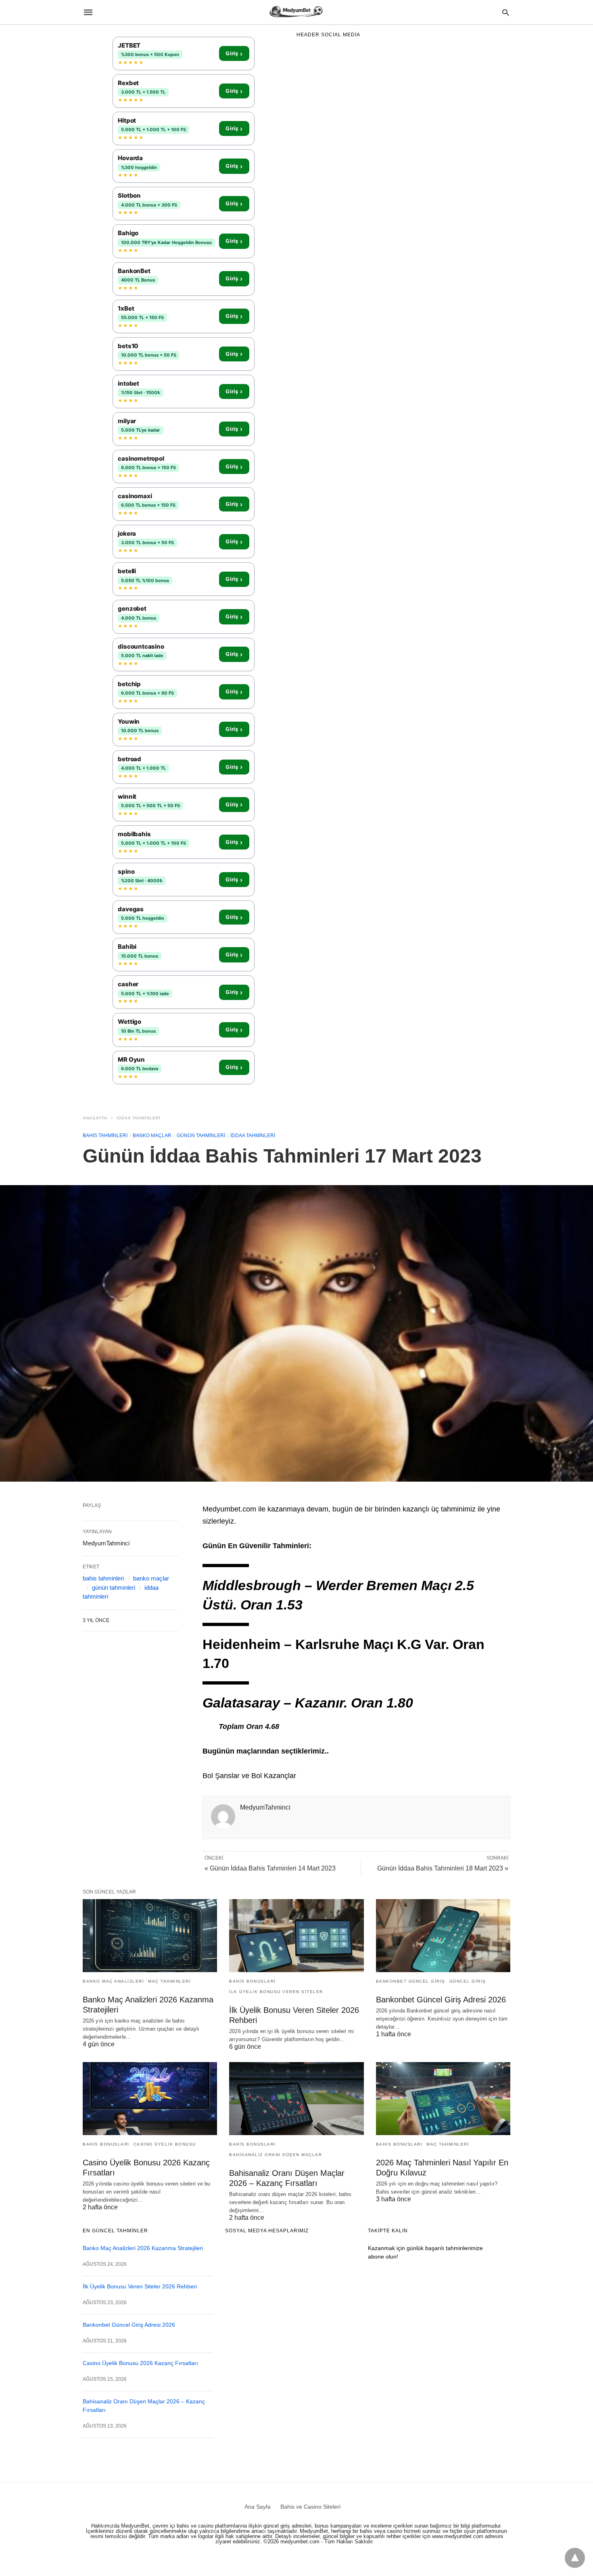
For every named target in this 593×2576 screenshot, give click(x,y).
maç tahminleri (169, 1981)
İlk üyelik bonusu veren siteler (276, 1992)
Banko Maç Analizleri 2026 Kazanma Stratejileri (143, 2248)
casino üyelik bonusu (165, 2144)
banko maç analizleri (113, 1981)
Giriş (234, 54)
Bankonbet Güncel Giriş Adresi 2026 (441, 2000)
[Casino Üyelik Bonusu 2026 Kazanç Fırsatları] (150, 2099)
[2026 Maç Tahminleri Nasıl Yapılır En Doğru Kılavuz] (443, 2099)
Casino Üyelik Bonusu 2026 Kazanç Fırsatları (140, 2363)
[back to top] (575, 2558)
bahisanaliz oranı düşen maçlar (276, 2155)
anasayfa (95, 1118)
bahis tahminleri (105, 1136)
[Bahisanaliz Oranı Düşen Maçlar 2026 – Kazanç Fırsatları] (296, 2099)
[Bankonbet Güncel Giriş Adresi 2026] (443, 1936)
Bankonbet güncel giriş (411, 1981)
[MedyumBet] (296, 12)
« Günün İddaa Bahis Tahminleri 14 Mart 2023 (270, 1868)
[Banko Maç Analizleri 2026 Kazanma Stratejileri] (150, 1936)
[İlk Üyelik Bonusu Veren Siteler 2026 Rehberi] (296, 1936)
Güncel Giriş (468, 1981)
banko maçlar (152, 1136)
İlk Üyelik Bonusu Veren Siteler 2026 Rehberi (140, 2286)
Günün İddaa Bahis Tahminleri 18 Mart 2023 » (443, 1868)
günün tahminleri (201, 1136)
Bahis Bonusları (253, 1981)
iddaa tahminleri (139, 1118)
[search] (506, 12)
